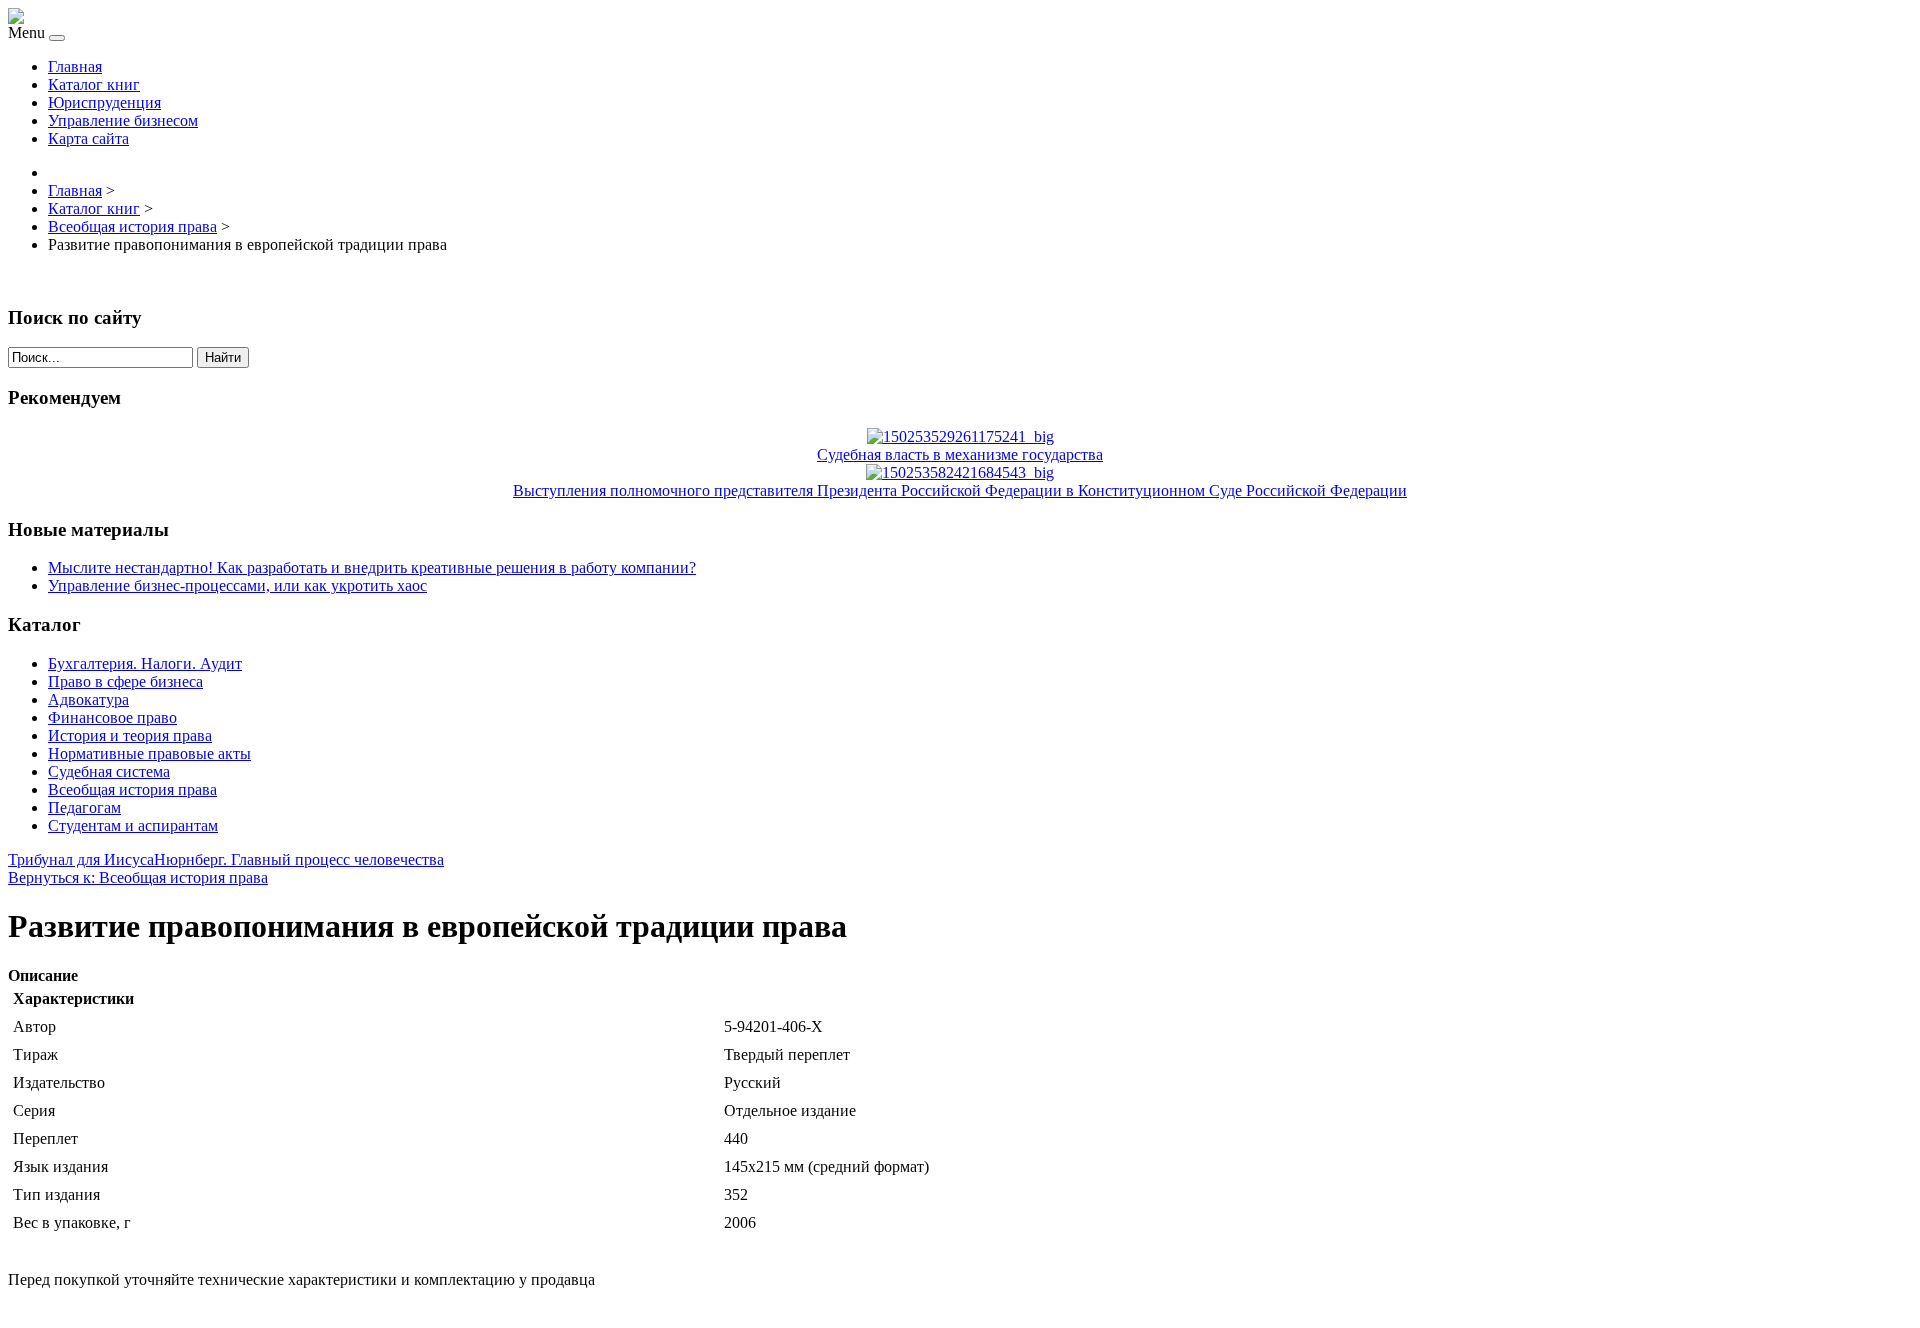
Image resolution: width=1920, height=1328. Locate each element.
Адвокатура (88, 699)
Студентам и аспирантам (133, 825)
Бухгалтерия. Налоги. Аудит (145, 663)
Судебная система (109, 771)
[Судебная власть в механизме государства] (960, 436)
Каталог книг (94, 84)
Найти (223, 357)
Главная (75, 66)
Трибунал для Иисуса (81, 859)
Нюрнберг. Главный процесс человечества (299, 859)
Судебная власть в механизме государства (960, 454)
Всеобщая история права (132, 789)
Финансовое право (112, 717)
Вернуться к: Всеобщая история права (138, 877)
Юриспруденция (104, 102)
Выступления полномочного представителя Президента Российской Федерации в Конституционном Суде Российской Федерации (960, 490)
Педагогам (84, 807)
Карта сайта (88, 138)
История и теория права (130, 735)
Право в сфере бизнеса (125, 681)
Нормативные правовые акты (149, 753)
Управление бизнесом (123, 120)
